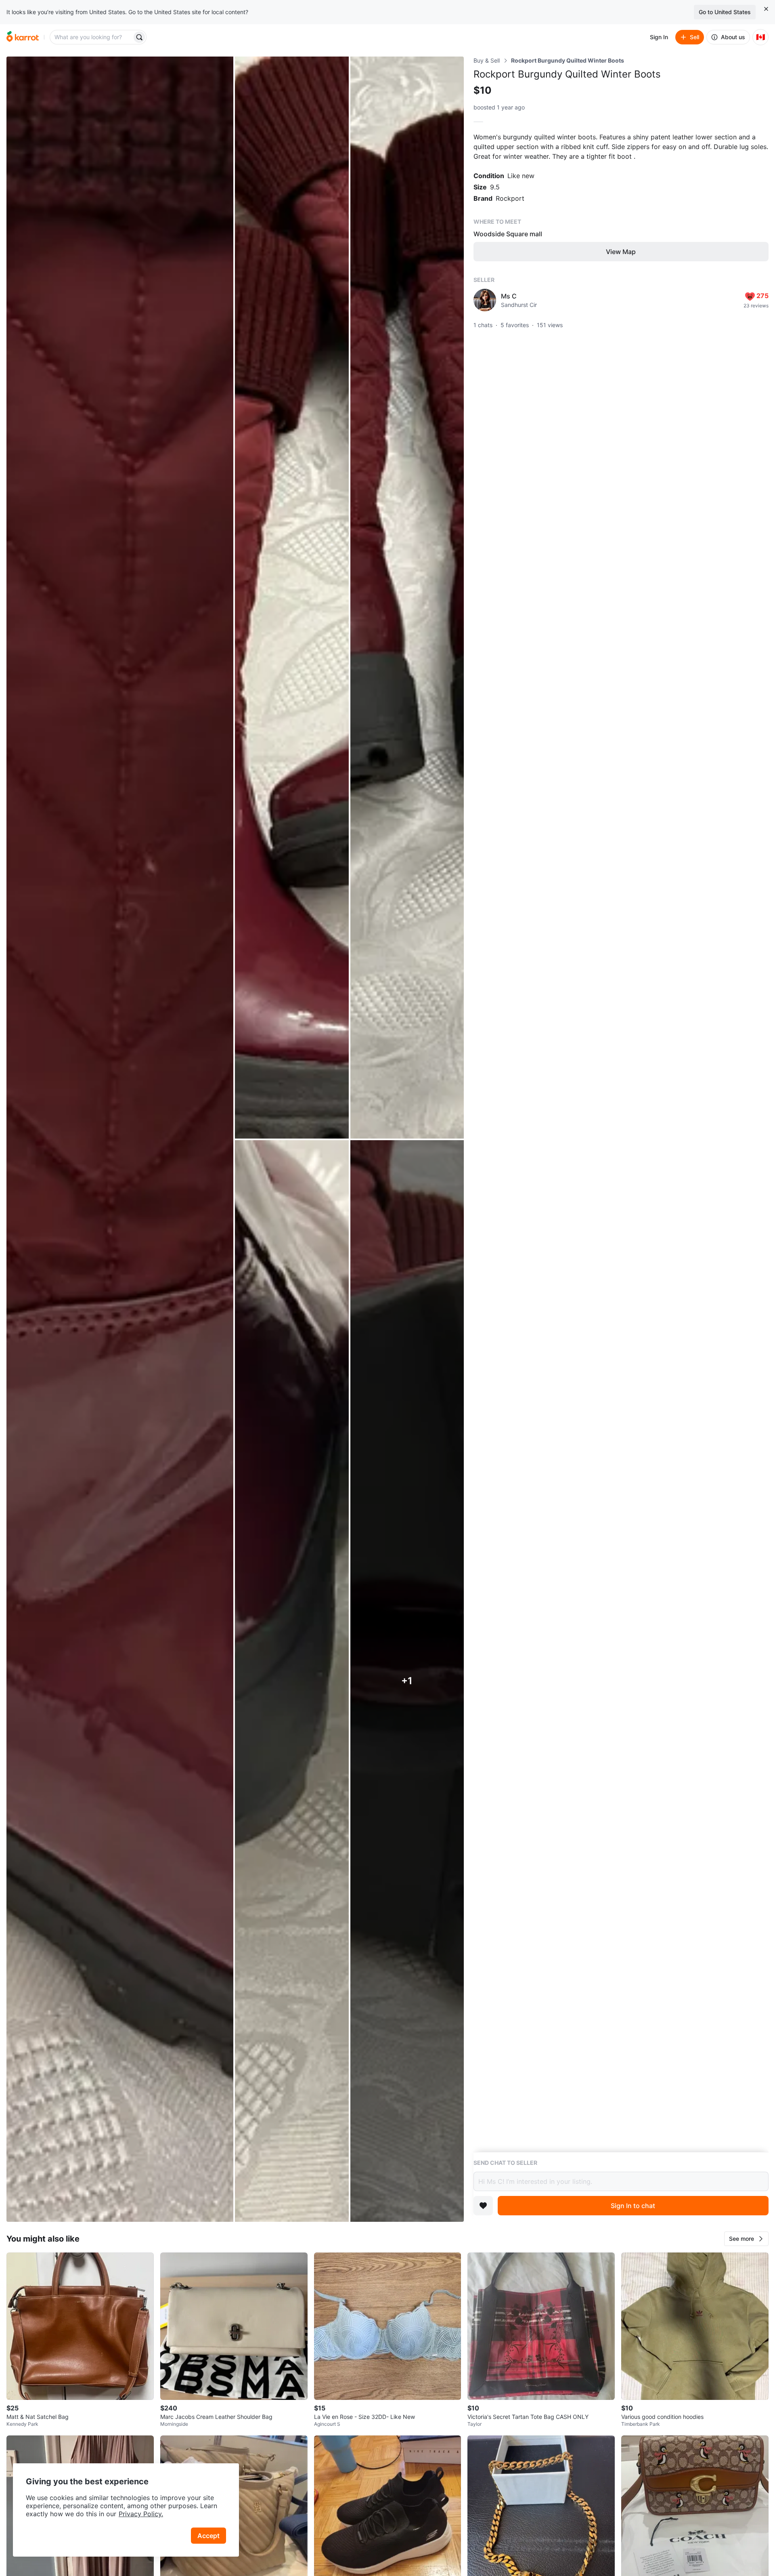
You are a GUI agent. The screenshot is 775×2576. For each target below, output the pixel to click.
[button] (746, 2239)
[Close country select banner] (766, 9)
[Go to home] (23, 37)
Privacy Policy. (141, 2514)
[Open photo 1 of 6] (120, 1139)
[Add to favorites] (483, 2206)
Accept (208, 2536)
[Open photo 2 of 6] (292, 598)
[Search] (139, 37)
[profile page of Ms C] (485, 300)
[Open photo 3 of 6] (407, 598)
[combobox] (92, 37)
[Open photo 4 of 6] (292, 1681)
